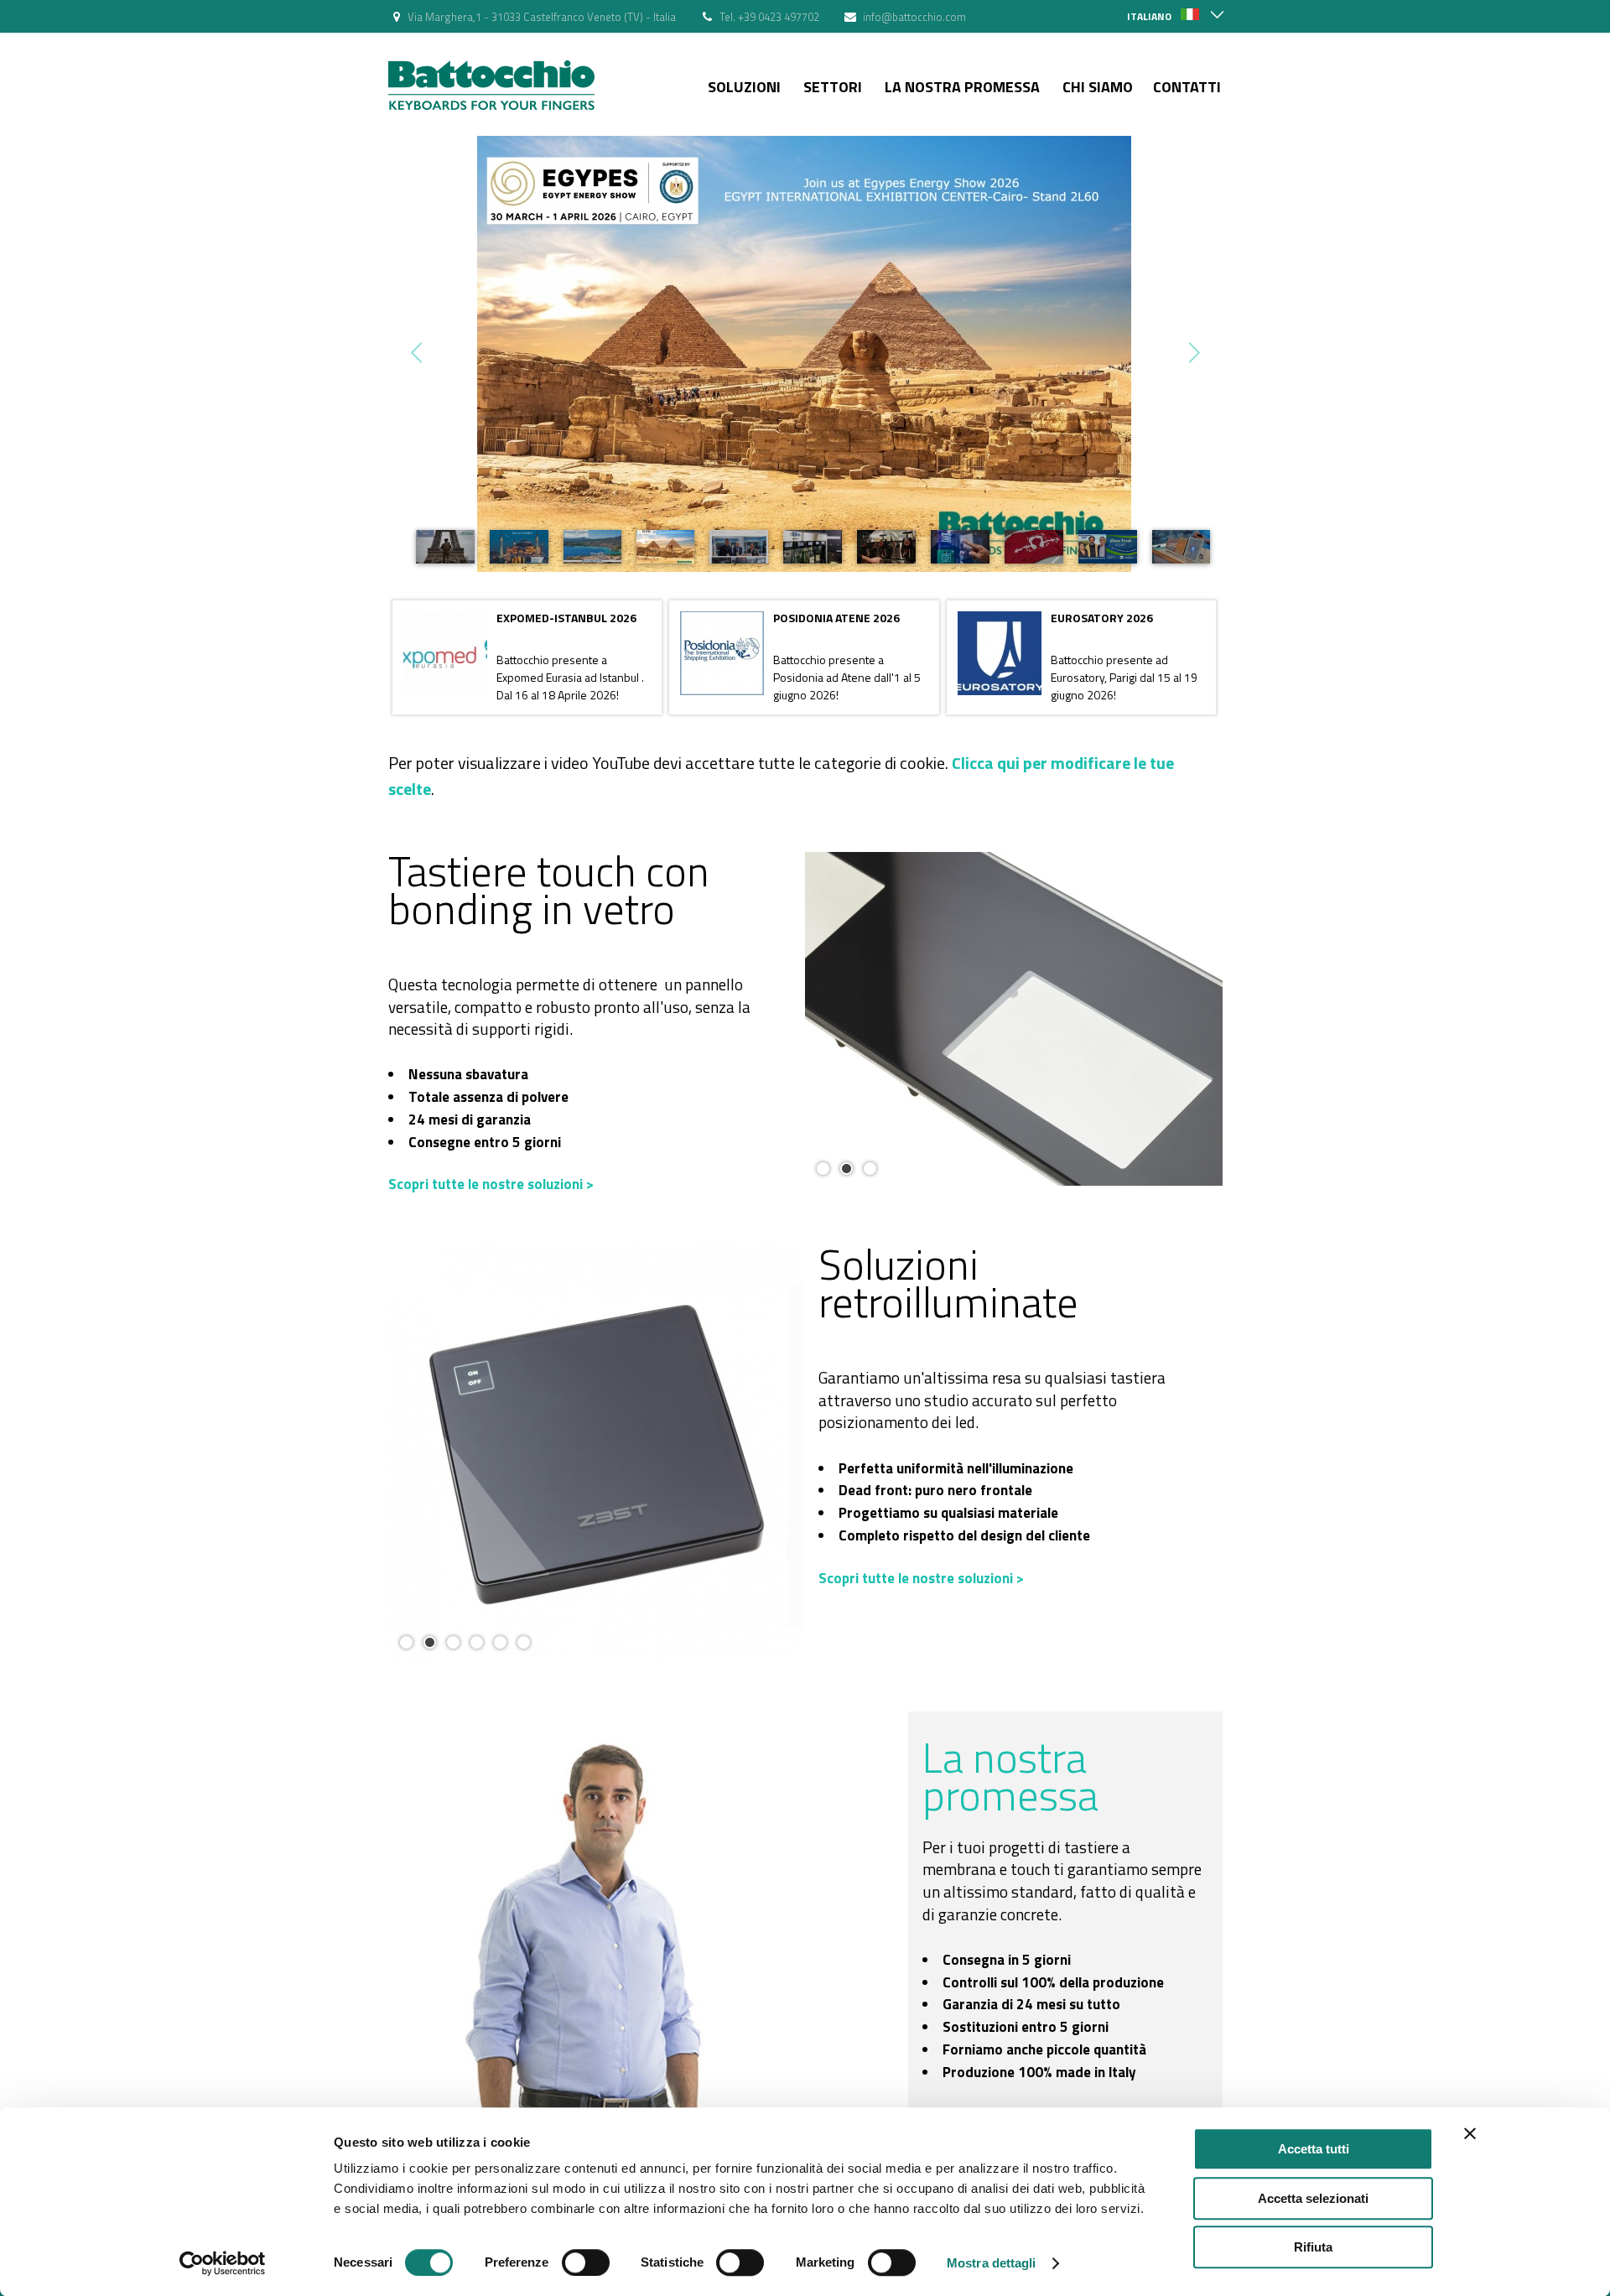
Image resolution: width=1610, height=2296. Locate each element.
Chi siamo (1098, 87)
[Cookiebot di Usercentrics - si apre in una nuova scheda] (223, 2263)
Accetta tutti (1314, 2149)
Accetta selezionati (1313, 2198)
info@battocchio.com (914, 17)
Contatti (1187, 87)
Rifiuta (1313, 2247)
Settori (833, 87)
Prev (418, 353)
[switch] (586, 2262)
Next (1193, 353)
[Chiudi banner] (1470, 2133)
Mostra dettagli (992, 2263)
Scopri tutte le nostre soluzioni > (491, 1184)
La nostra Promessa (962, 87)
